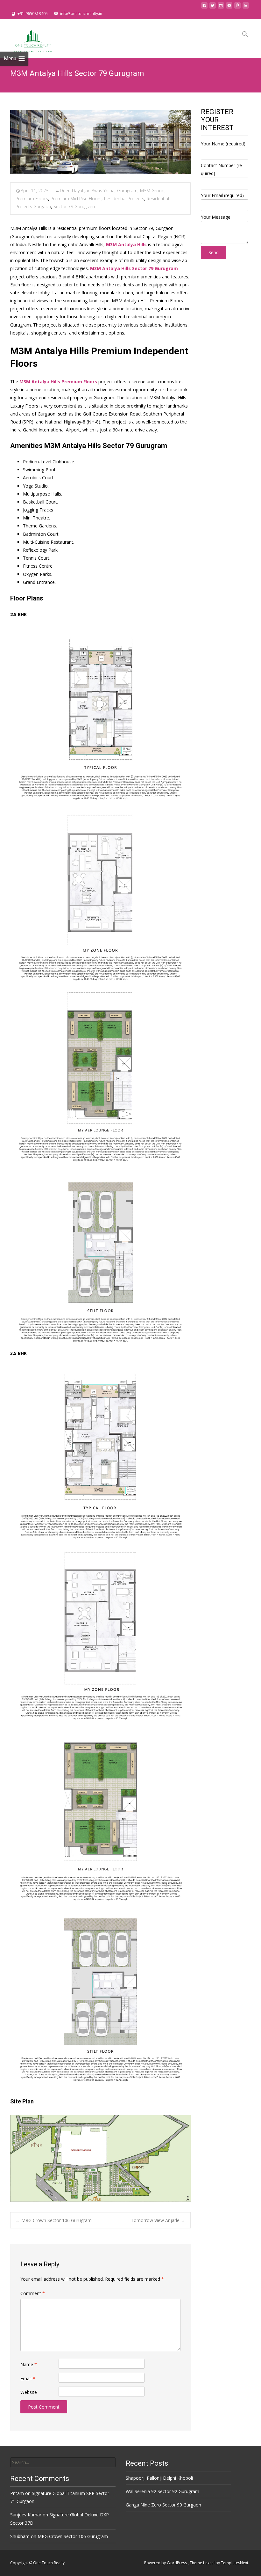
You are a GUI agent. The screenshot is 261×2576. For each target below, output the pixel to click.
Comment (33, 2293)
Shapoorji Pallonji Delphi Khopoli (159, 2478)
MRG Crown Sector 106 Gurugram (54, 2220)
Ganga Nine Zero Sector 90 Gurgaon (163, 2505)
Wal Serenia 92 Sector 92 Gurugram (162, 2491)
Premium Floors (32, 199)
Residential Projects (124, 199)
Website (29, 2392)
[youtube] (229, 7)
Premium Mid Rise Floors (76, 199)
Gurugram (127, 191)
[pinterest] (237, 7)
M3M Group (152, 191)
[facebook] (204, 7)
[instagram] (221, 7)
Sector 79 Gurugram (74, 206)
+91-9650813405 (33, 14)
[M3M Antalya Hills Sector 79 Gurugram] (100, 142)
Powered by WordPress (166, 2563)
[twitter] (213, 7)
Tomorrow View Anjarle (158, 2220)
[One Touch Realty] (28, 38)
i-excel (209, 2563)
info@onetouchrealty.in (81, 14)
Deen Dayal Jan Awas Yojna (87, 191)
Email (28, 2378)
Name (29, 2364)
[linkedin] (246, 7)
